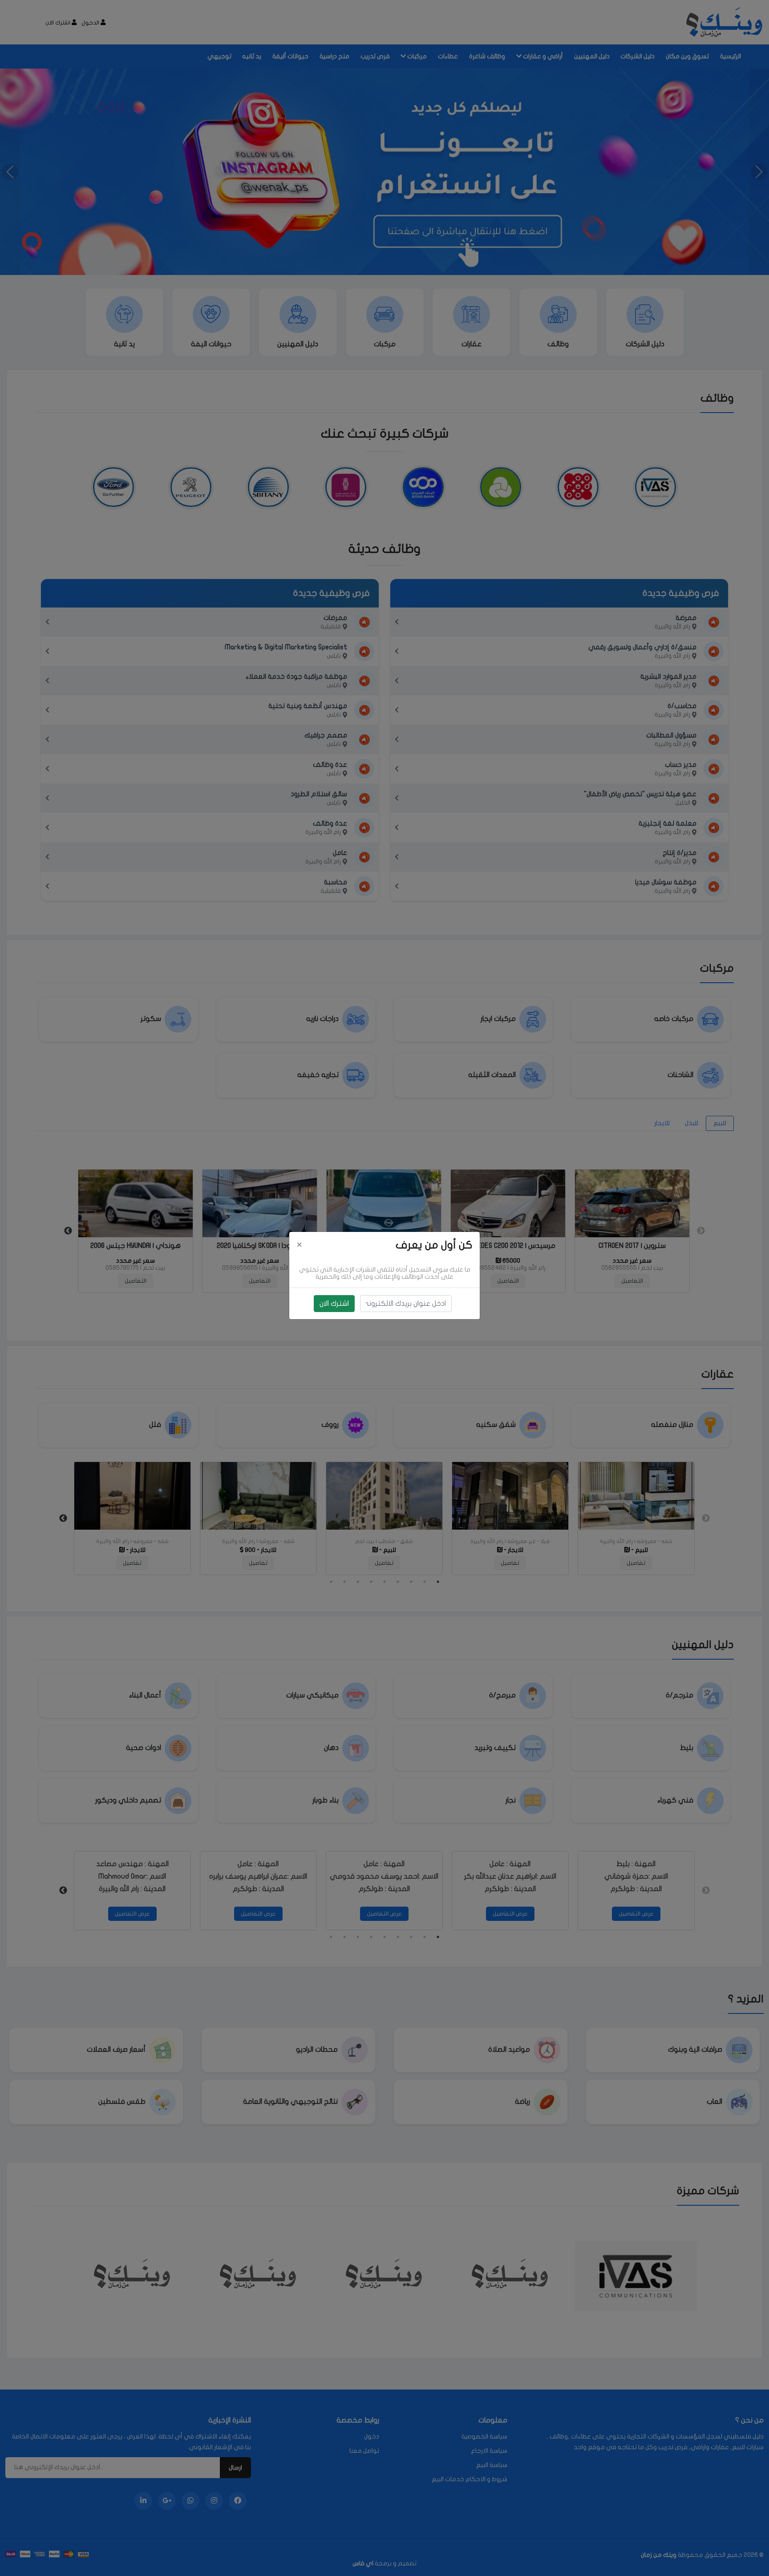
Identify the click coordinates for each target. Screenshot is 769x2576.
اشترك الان (334, 1304)
